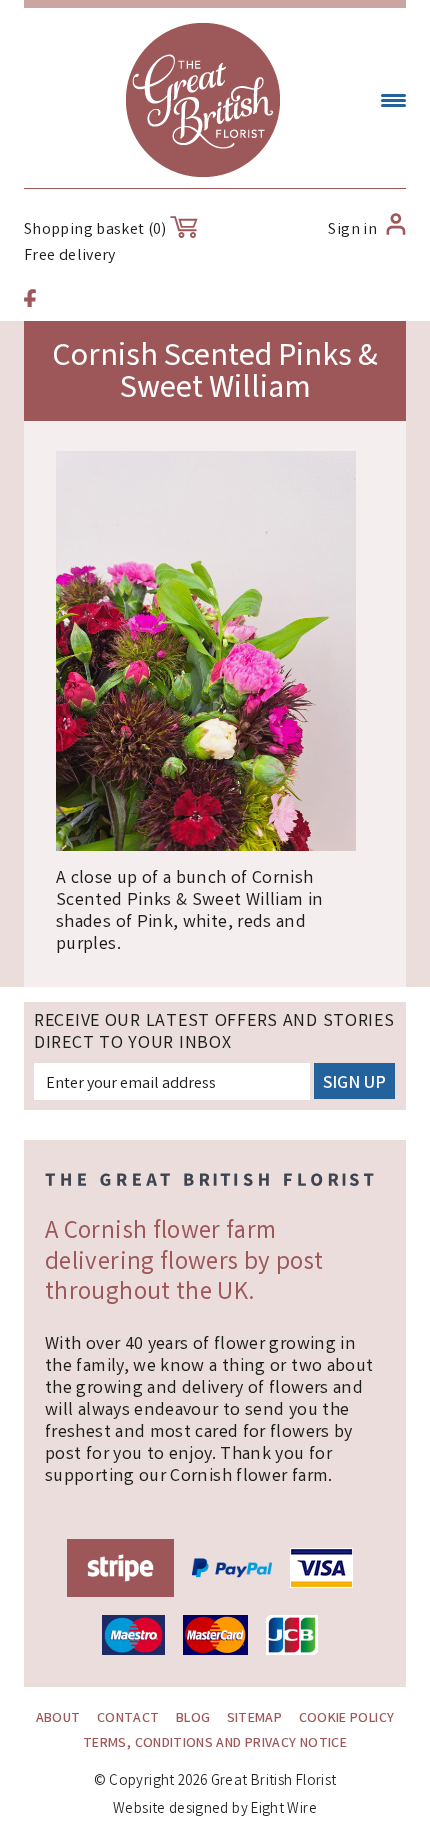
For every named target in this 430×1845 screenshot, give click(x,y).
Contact (128, 1719)
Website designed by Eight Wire (215, 1810)
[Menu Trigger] (393, 102)
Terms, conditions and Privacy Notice (215, 1744)
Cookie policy (347, 1719)
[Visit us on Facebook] (30, 300)
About (58, 1719)
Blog (193, 1719)
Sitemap (255, 1719)
